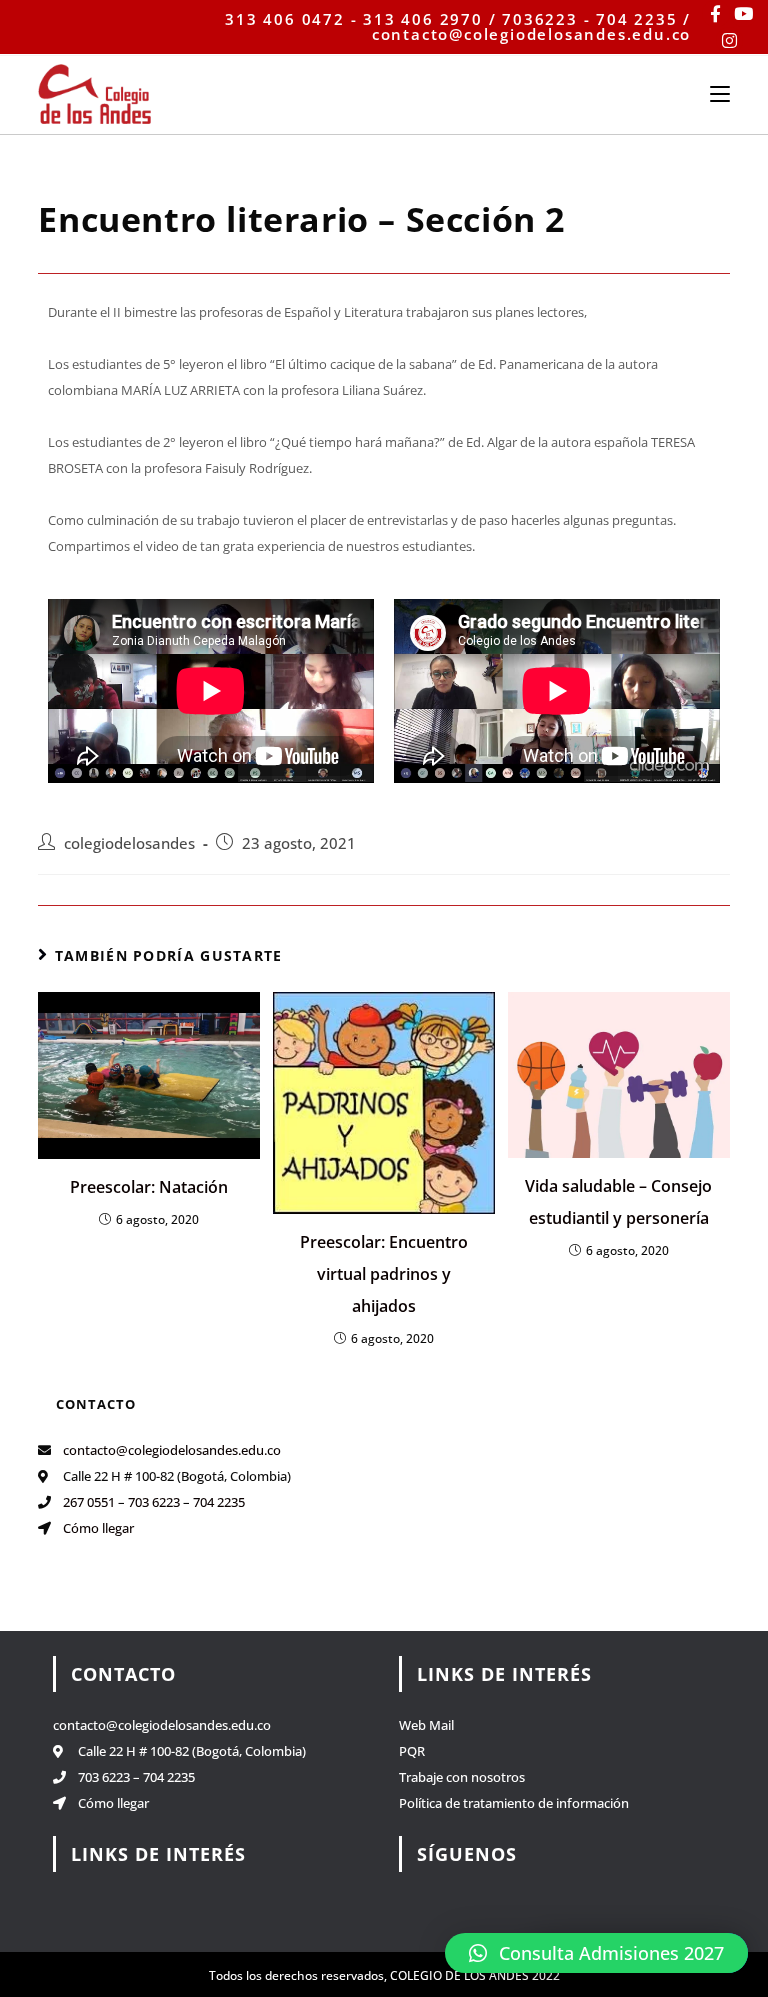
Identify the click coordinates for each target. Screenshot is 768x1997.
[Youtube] (743, 13)
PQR (412, 1751)
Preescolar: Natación (149, 1187)
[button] (596, 1953)
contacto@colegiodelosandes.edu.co (172, 1450)
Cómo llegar (98, 1528)
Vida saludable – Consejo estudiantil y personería (618, 1202)
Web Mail (426, 1725)
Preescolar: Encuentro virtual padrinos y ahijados (384, 1274)
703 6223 (154, 1502)
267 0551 (89, 1502)
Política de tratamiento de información (514, 1803)
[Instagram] (729, 40)
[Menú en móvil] (720, 93)
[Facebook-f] (715, 13)
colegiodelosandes (129, 843)
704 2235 (219, 1502)
